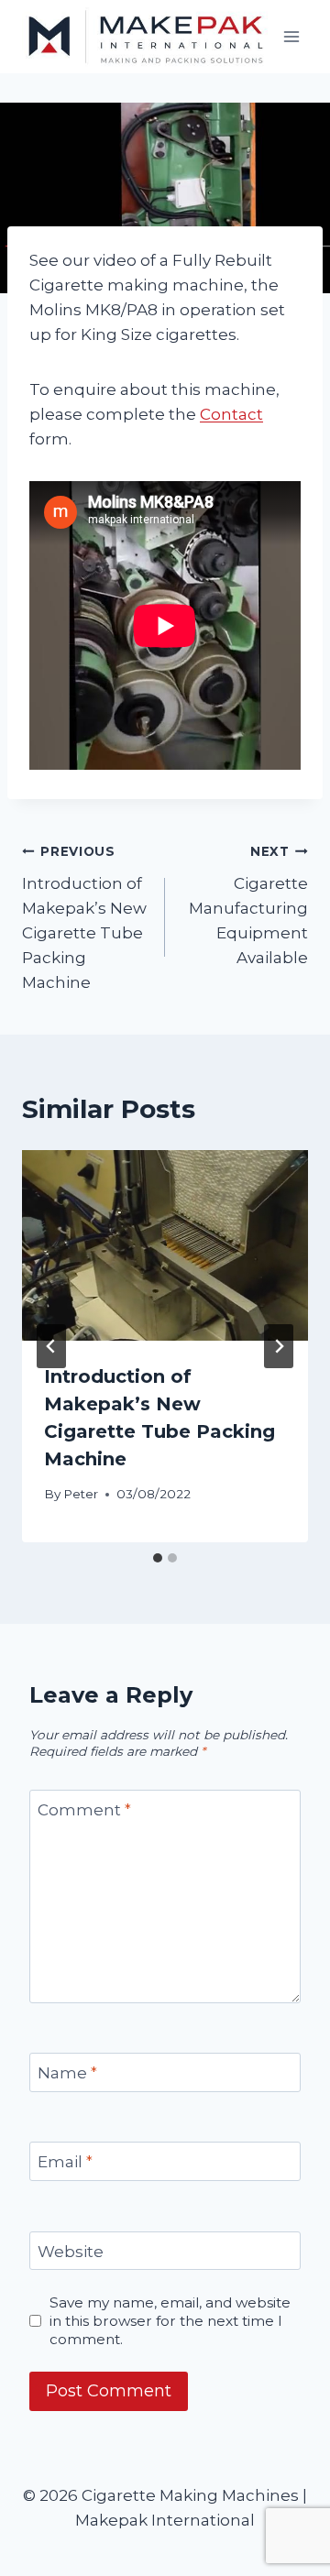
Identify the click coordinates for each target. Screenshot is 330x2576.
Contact (231, 414)
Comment (84, 1810)
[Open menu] (291, 36)
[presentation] (165, 1245)
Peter (81, 1494)
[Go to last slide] (51, 1346)
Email (65, 2162)
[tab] (158, 1558)
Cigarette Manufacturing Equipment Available (248, 905)
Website (71, 2252)
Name (67, 2073)
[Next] (279, 1346)
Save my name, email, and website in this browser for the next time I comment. (170, 2321)
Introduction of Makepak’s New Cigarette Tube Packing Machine (84, 918)
